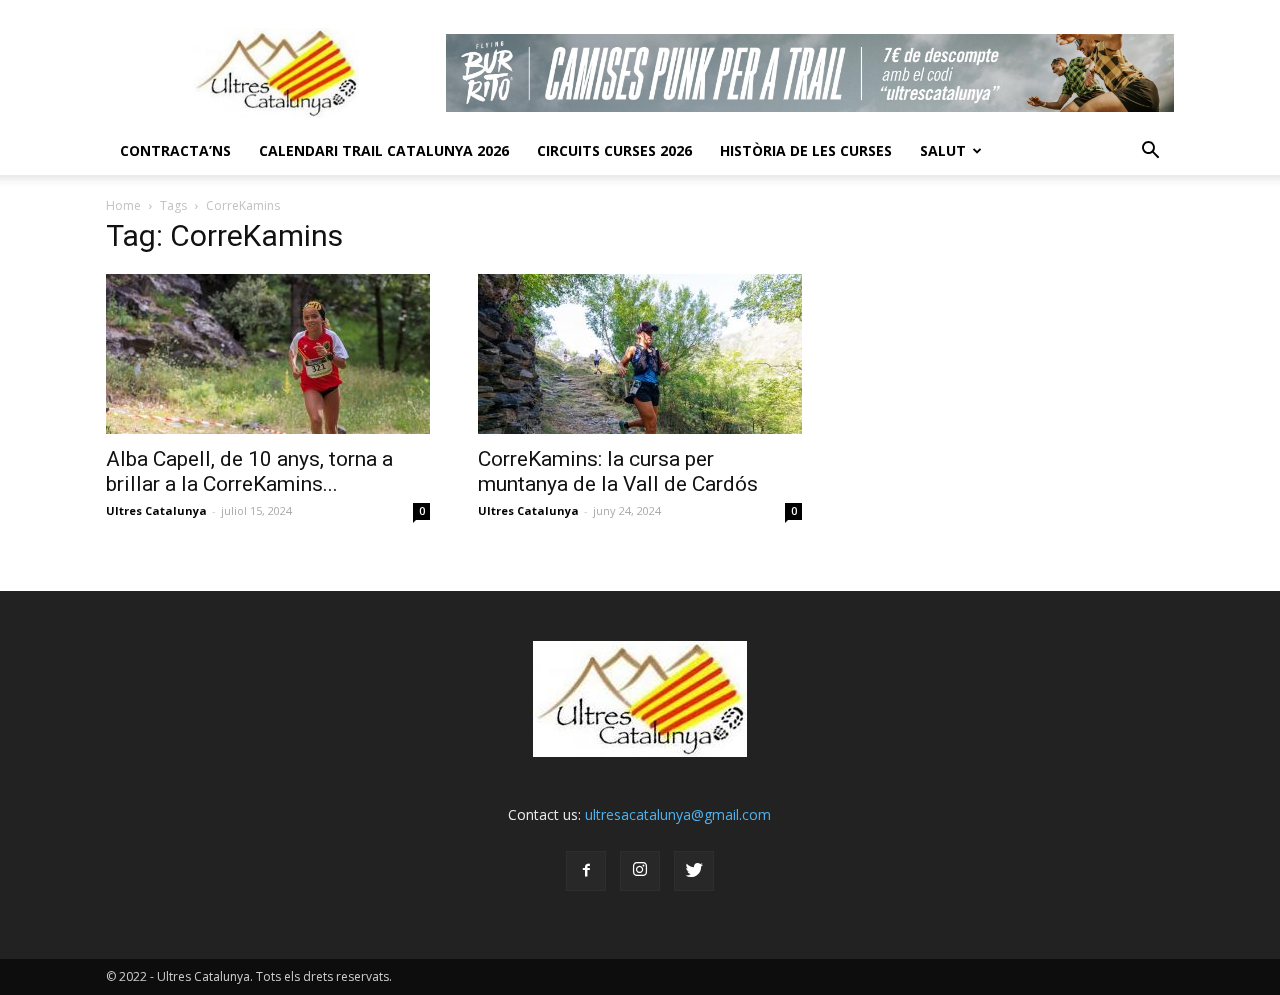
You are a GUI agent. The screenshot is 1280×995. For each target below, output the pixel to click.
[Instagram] (640, 871)
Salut (943, 150)
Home (123, 205)
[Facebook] (586, 871)
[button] (1150, 151)
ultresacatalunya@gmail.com (678, 814)
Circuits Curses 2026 (614, 150)
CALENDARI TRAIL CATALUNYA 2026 (384, 150)
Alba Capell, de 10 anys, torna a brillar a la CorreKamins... (249, 471)
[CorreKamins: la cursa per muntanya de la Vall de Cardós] (640, 354)
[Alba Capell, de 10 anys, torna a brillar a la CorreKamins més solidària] (268, 354)
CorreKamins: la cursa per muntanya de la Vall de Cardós (618, 471)
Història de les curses (806, 150)
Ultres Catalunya (156, 510)
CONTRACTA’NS (175, 150)
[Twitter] (694, 871)
